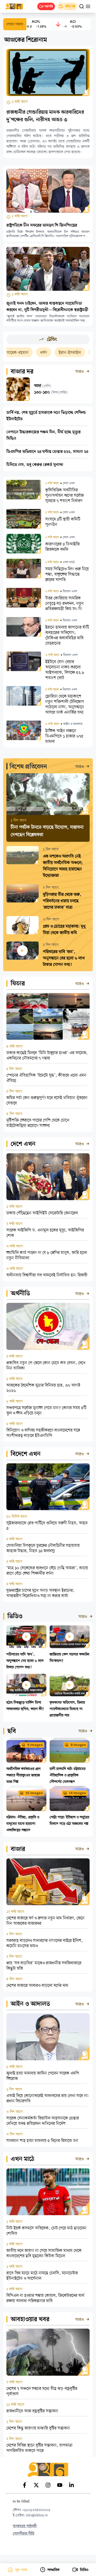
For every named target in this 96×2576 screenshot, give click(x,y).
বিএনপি (78, 353)
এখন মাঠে (23, 2159)
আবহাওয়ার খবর (30, 2320)
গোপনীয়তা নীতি (23, 2534)
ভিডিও (15, 1617)
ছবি (12, 1731)
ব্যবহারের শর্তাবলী (25, 2526)
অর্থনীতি (20, 1294)
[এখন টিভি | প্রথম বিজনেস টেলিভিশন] (17, 6)
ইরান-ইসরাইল (49, 353)
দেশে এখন (23, 1144)
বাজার (18, 1849)
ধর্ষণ (23, 353)
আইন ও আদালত (30, 2004)
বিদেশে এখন (26, 1454)
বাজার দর (22, 372)
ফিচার (18, 984)
